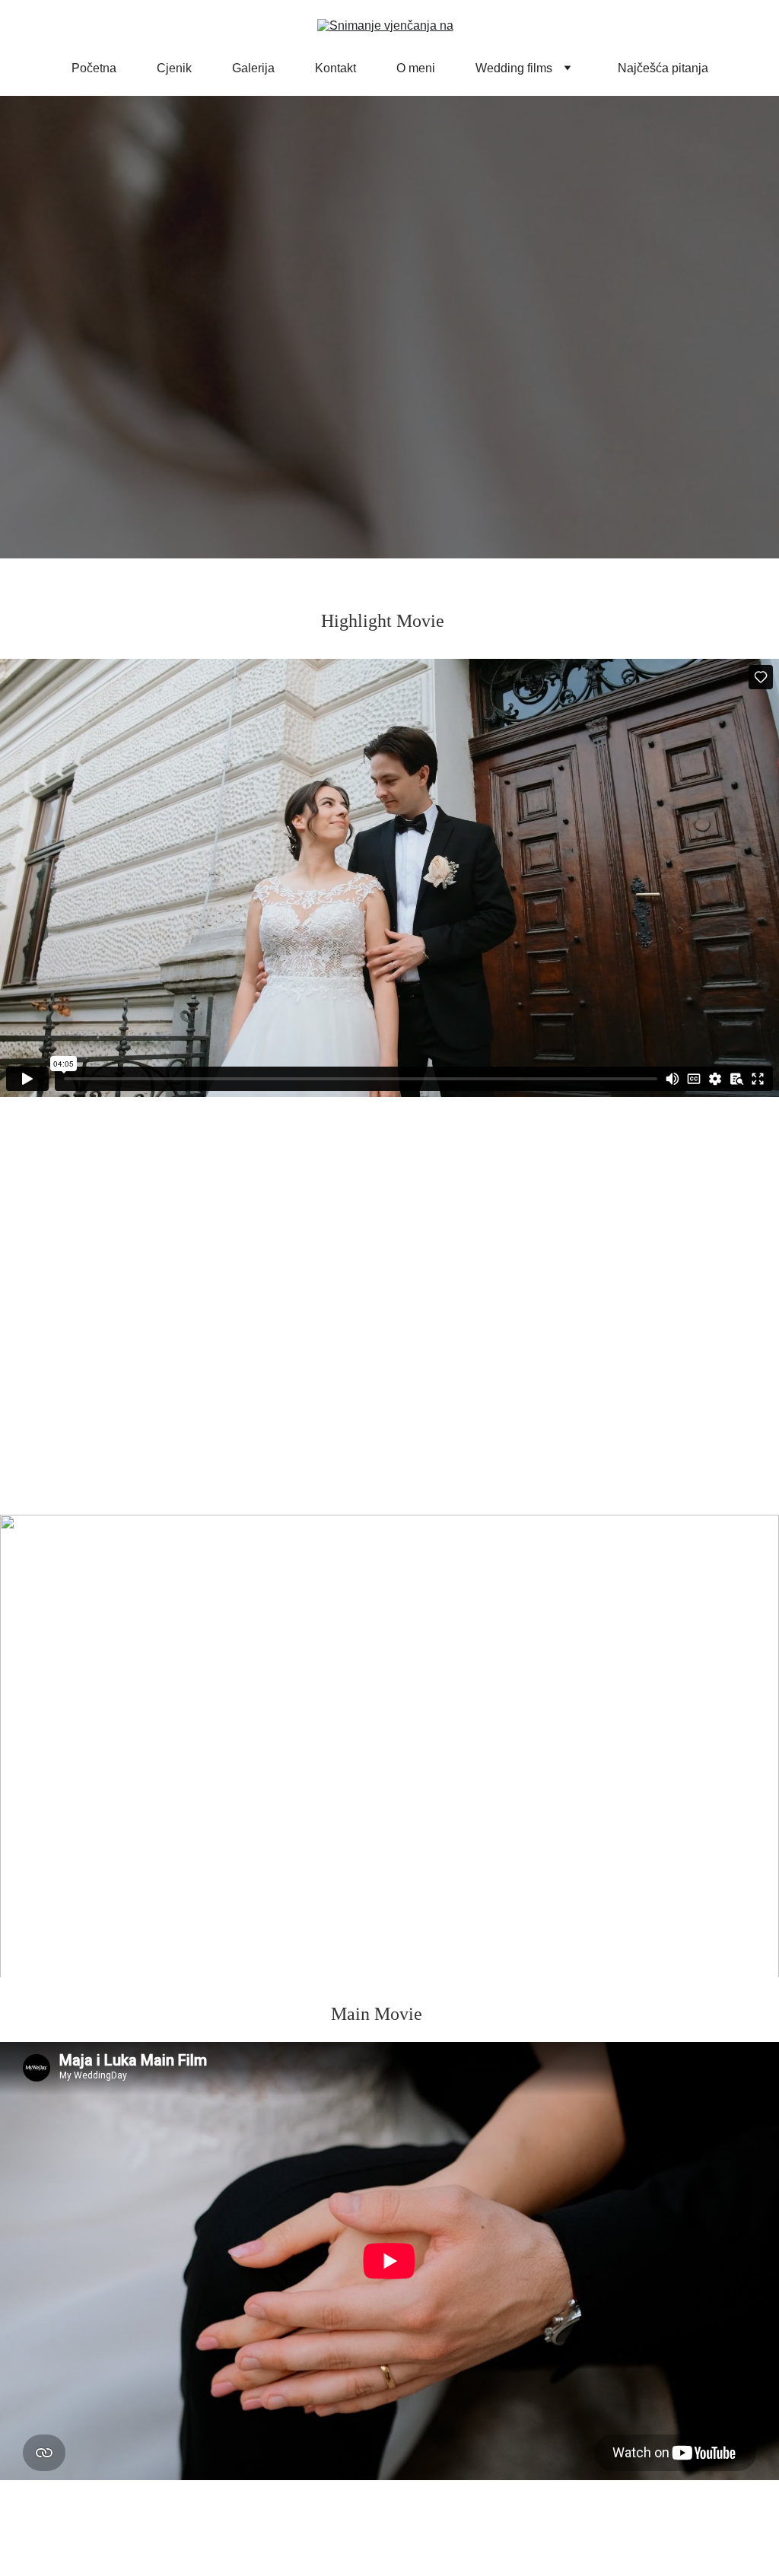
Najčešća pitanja (663, 68)
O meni (416, 68)
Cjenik (174, 68)
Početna (94, 68)
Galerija (253, 68)
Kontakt (335, 68)
